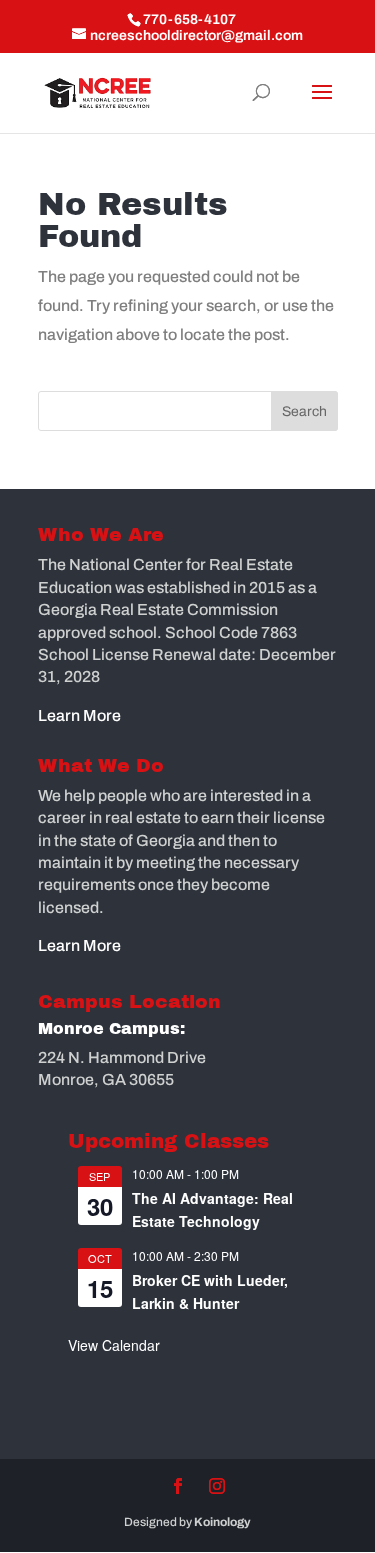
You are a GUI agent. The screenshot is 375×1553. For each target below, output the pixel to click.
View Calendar (114, 1345)
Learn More (79, 715)
